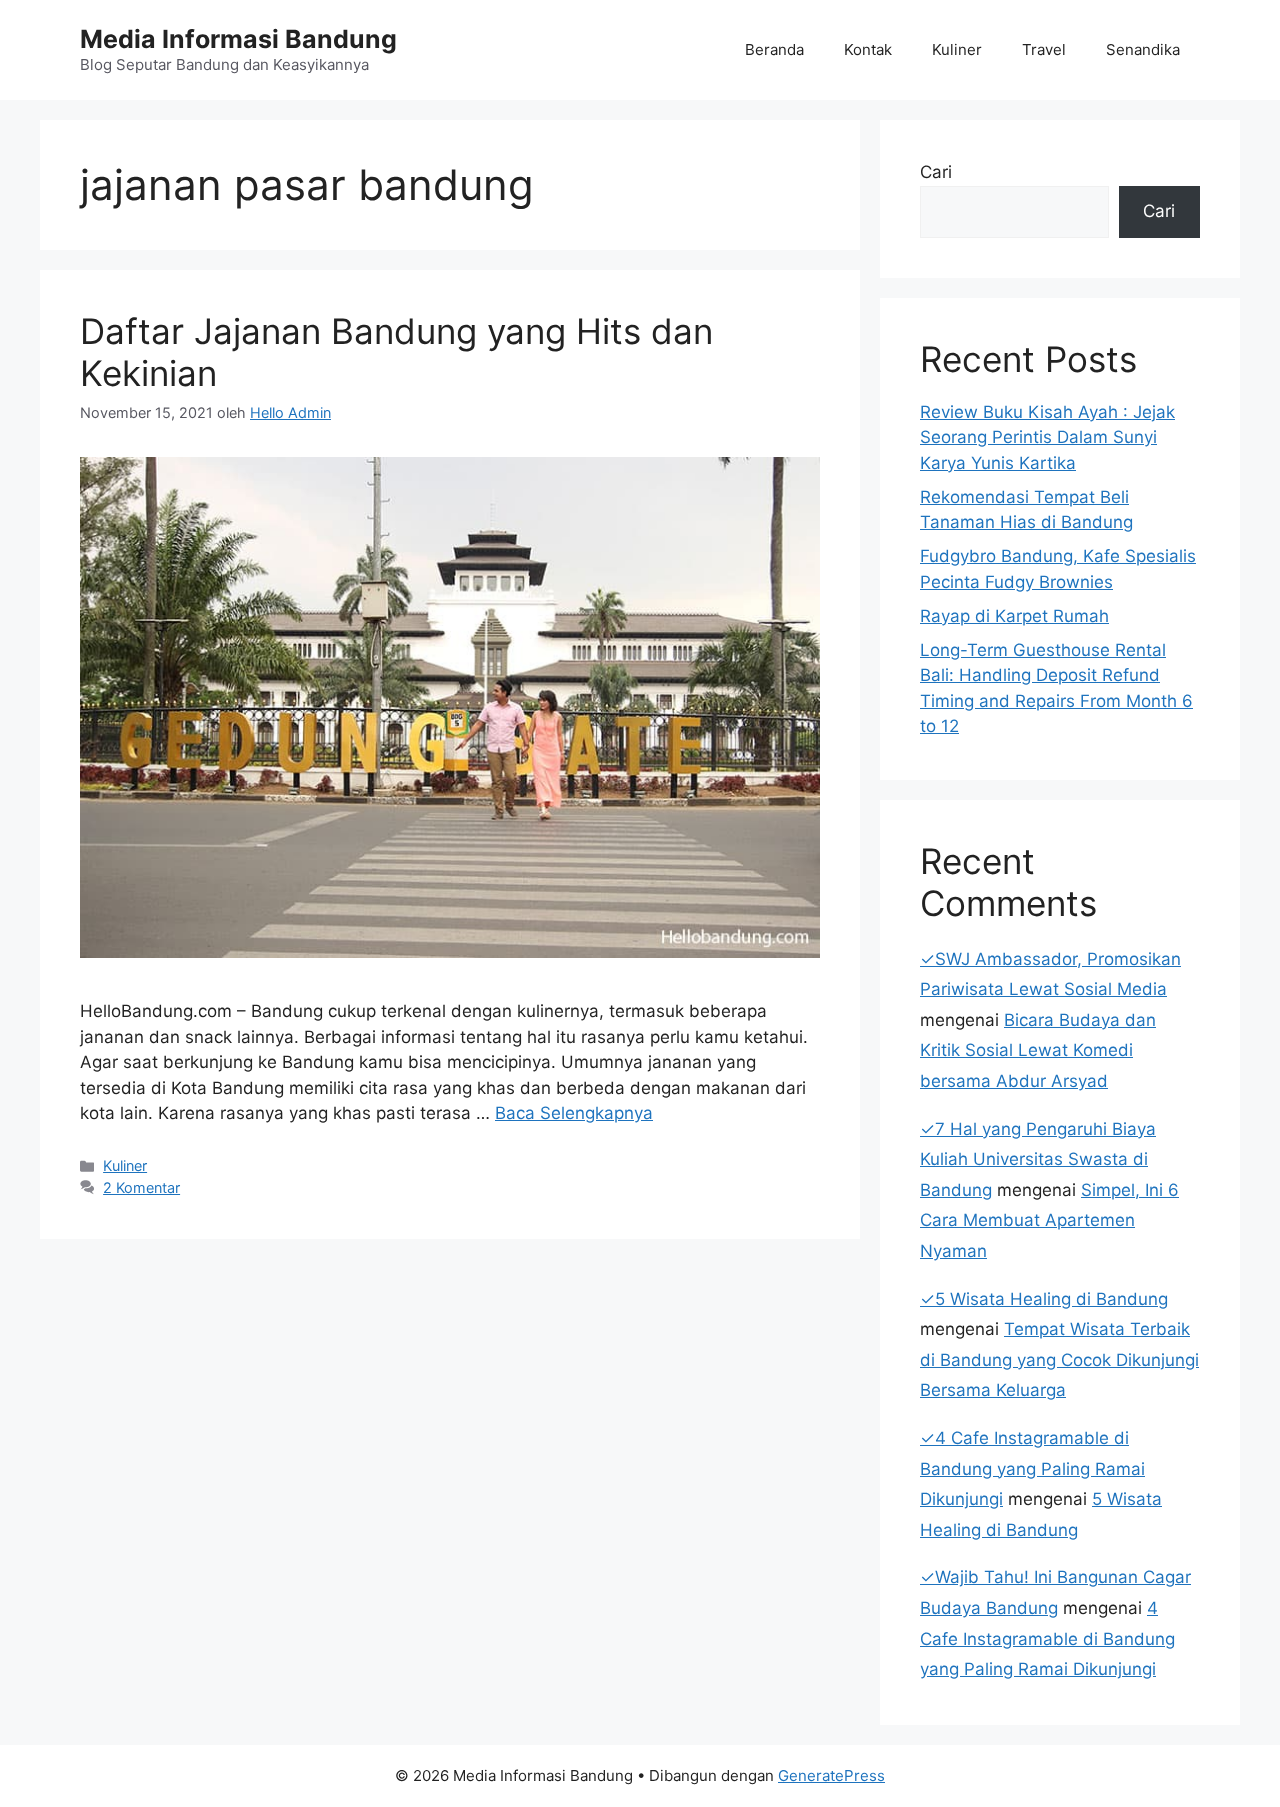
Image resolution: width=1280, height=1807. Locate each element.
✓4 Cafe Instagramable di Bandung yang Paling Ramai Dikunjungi (1032, 1468)
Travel (1044, 49)
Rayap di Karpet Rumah (1014, 616)
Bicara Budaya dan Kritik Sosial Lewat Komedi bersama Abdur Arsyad (1038, 1050)
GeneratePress (831, 1775)
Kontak (868, 49)
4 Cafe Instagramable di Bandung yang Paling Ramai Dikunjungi (1047, 1638)
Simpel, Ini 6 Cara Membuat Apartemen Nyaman (1049, 1220)
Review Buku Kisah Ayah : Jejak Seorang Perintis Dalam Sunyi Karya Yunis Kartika (1047, 437)
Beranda (774, 49)
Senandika (1143, 49)
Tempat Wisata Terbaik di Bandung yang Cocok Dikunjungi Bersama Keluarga (1059, 1359)
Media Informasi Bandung (238, 39)
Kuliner (957, 49)
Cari (936, 172)
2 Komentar (141, 1187)
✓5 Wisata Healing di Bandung (1044, 1299)
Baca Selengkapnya (574, 1113)
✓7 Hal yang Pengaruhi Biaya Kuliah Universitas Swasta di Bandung (1038, 1159)
